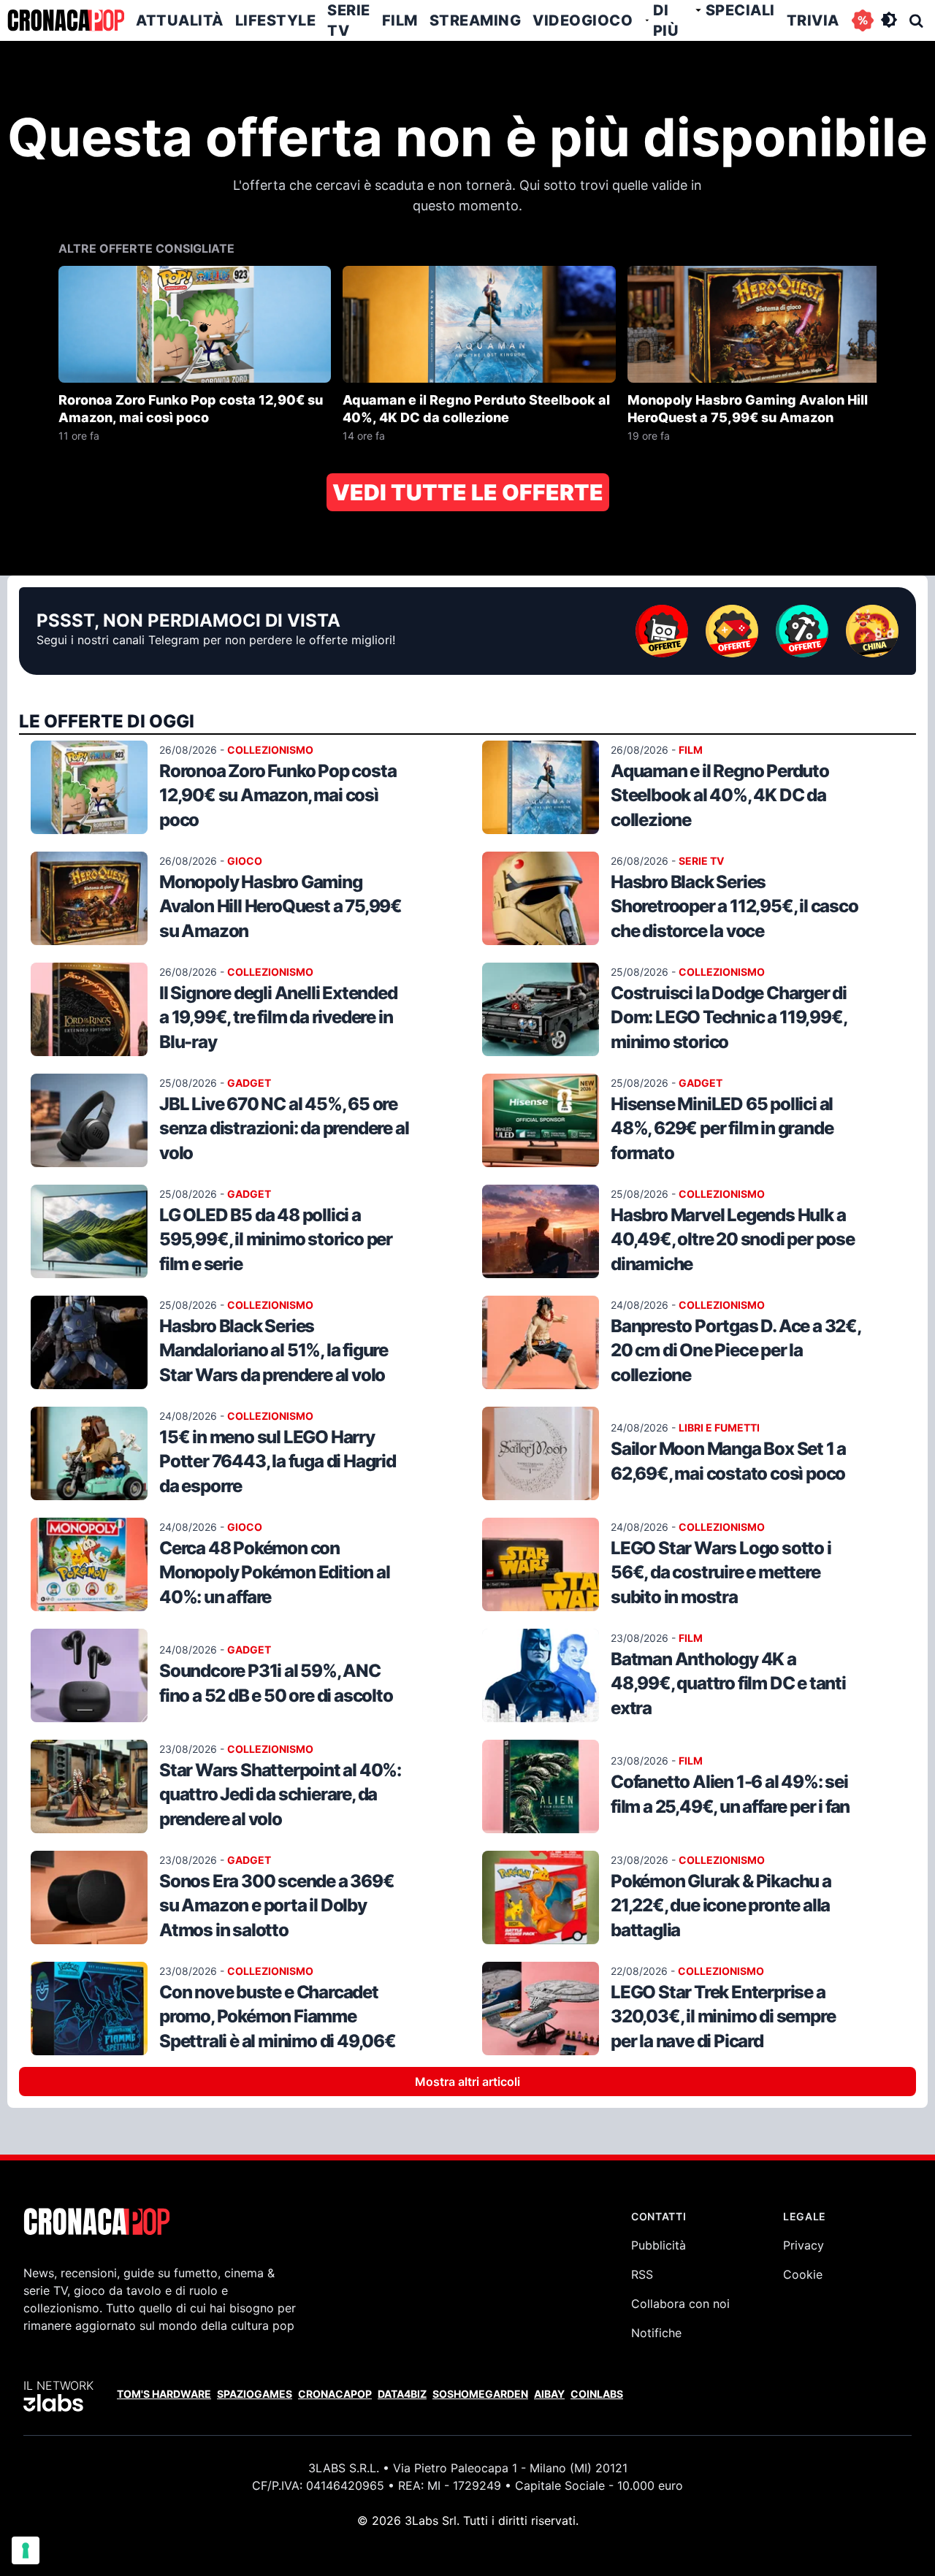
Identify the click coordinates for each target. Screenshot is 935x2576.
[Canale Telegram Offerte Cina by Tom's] (872, 631)
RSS (642, 2274)
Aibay (549, 2394)
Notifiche (656, 2333)
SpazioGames (255, 2394)
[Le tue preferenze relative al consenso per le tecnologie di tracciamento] (26, 2550)
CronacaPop (335, 2394)
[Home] (66, 20)
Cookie (803, 2274)
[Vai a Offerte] (863, 20)
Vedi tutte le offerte (468, 492)
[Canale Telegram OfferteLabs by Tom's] (802, 631)
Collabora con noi (680, 2304)
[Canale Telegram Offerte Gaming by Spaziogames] (732, 631)
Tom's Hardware (164, 2394)
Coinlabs (597, 2394)
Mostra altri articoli (467, 2082)
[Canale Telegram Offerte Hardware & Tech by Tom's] (662, 631)
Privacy (804, 2245)
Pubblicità (659, 2245)
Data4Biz (402, 2394)
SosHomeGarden (480, 2394)
